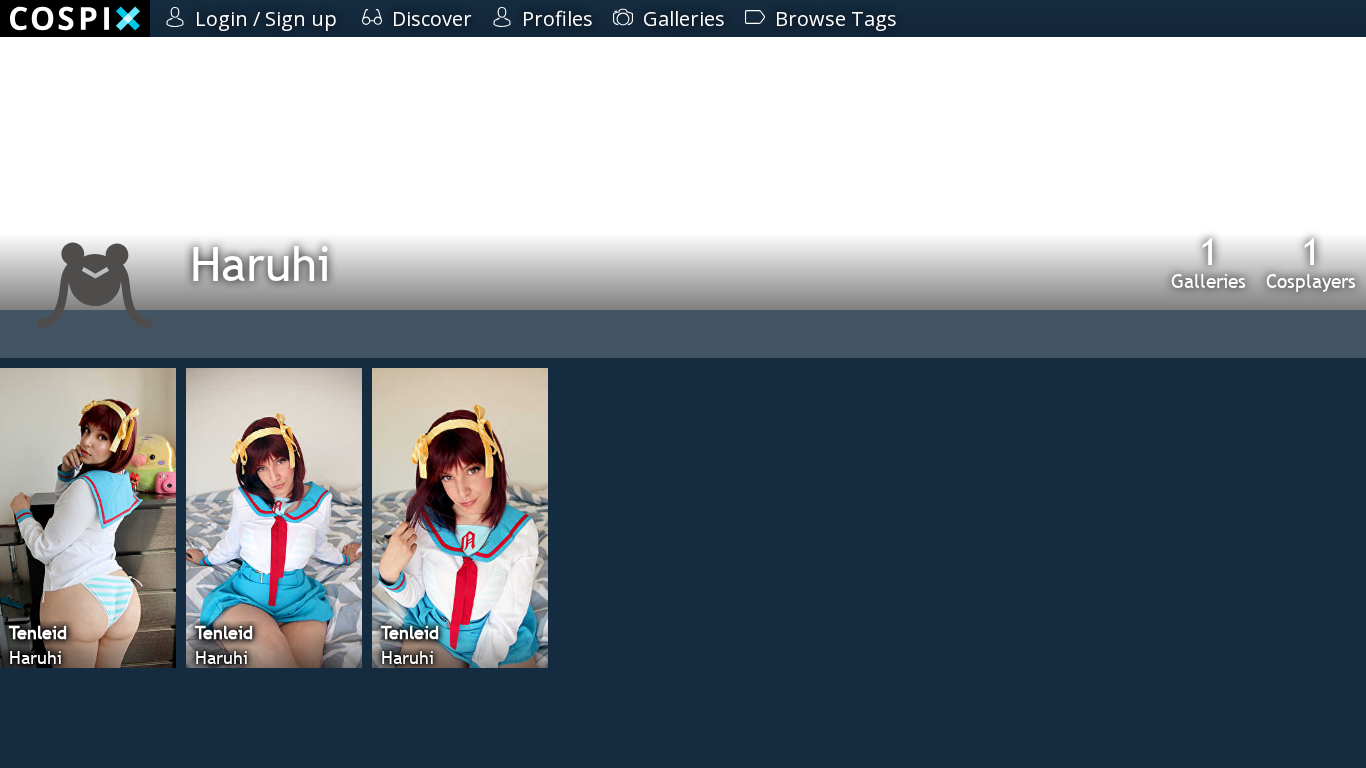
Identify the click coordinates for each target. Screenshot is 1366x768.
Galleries (1208, 262)
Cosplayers (1311, 262)
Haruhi (260, 263)
